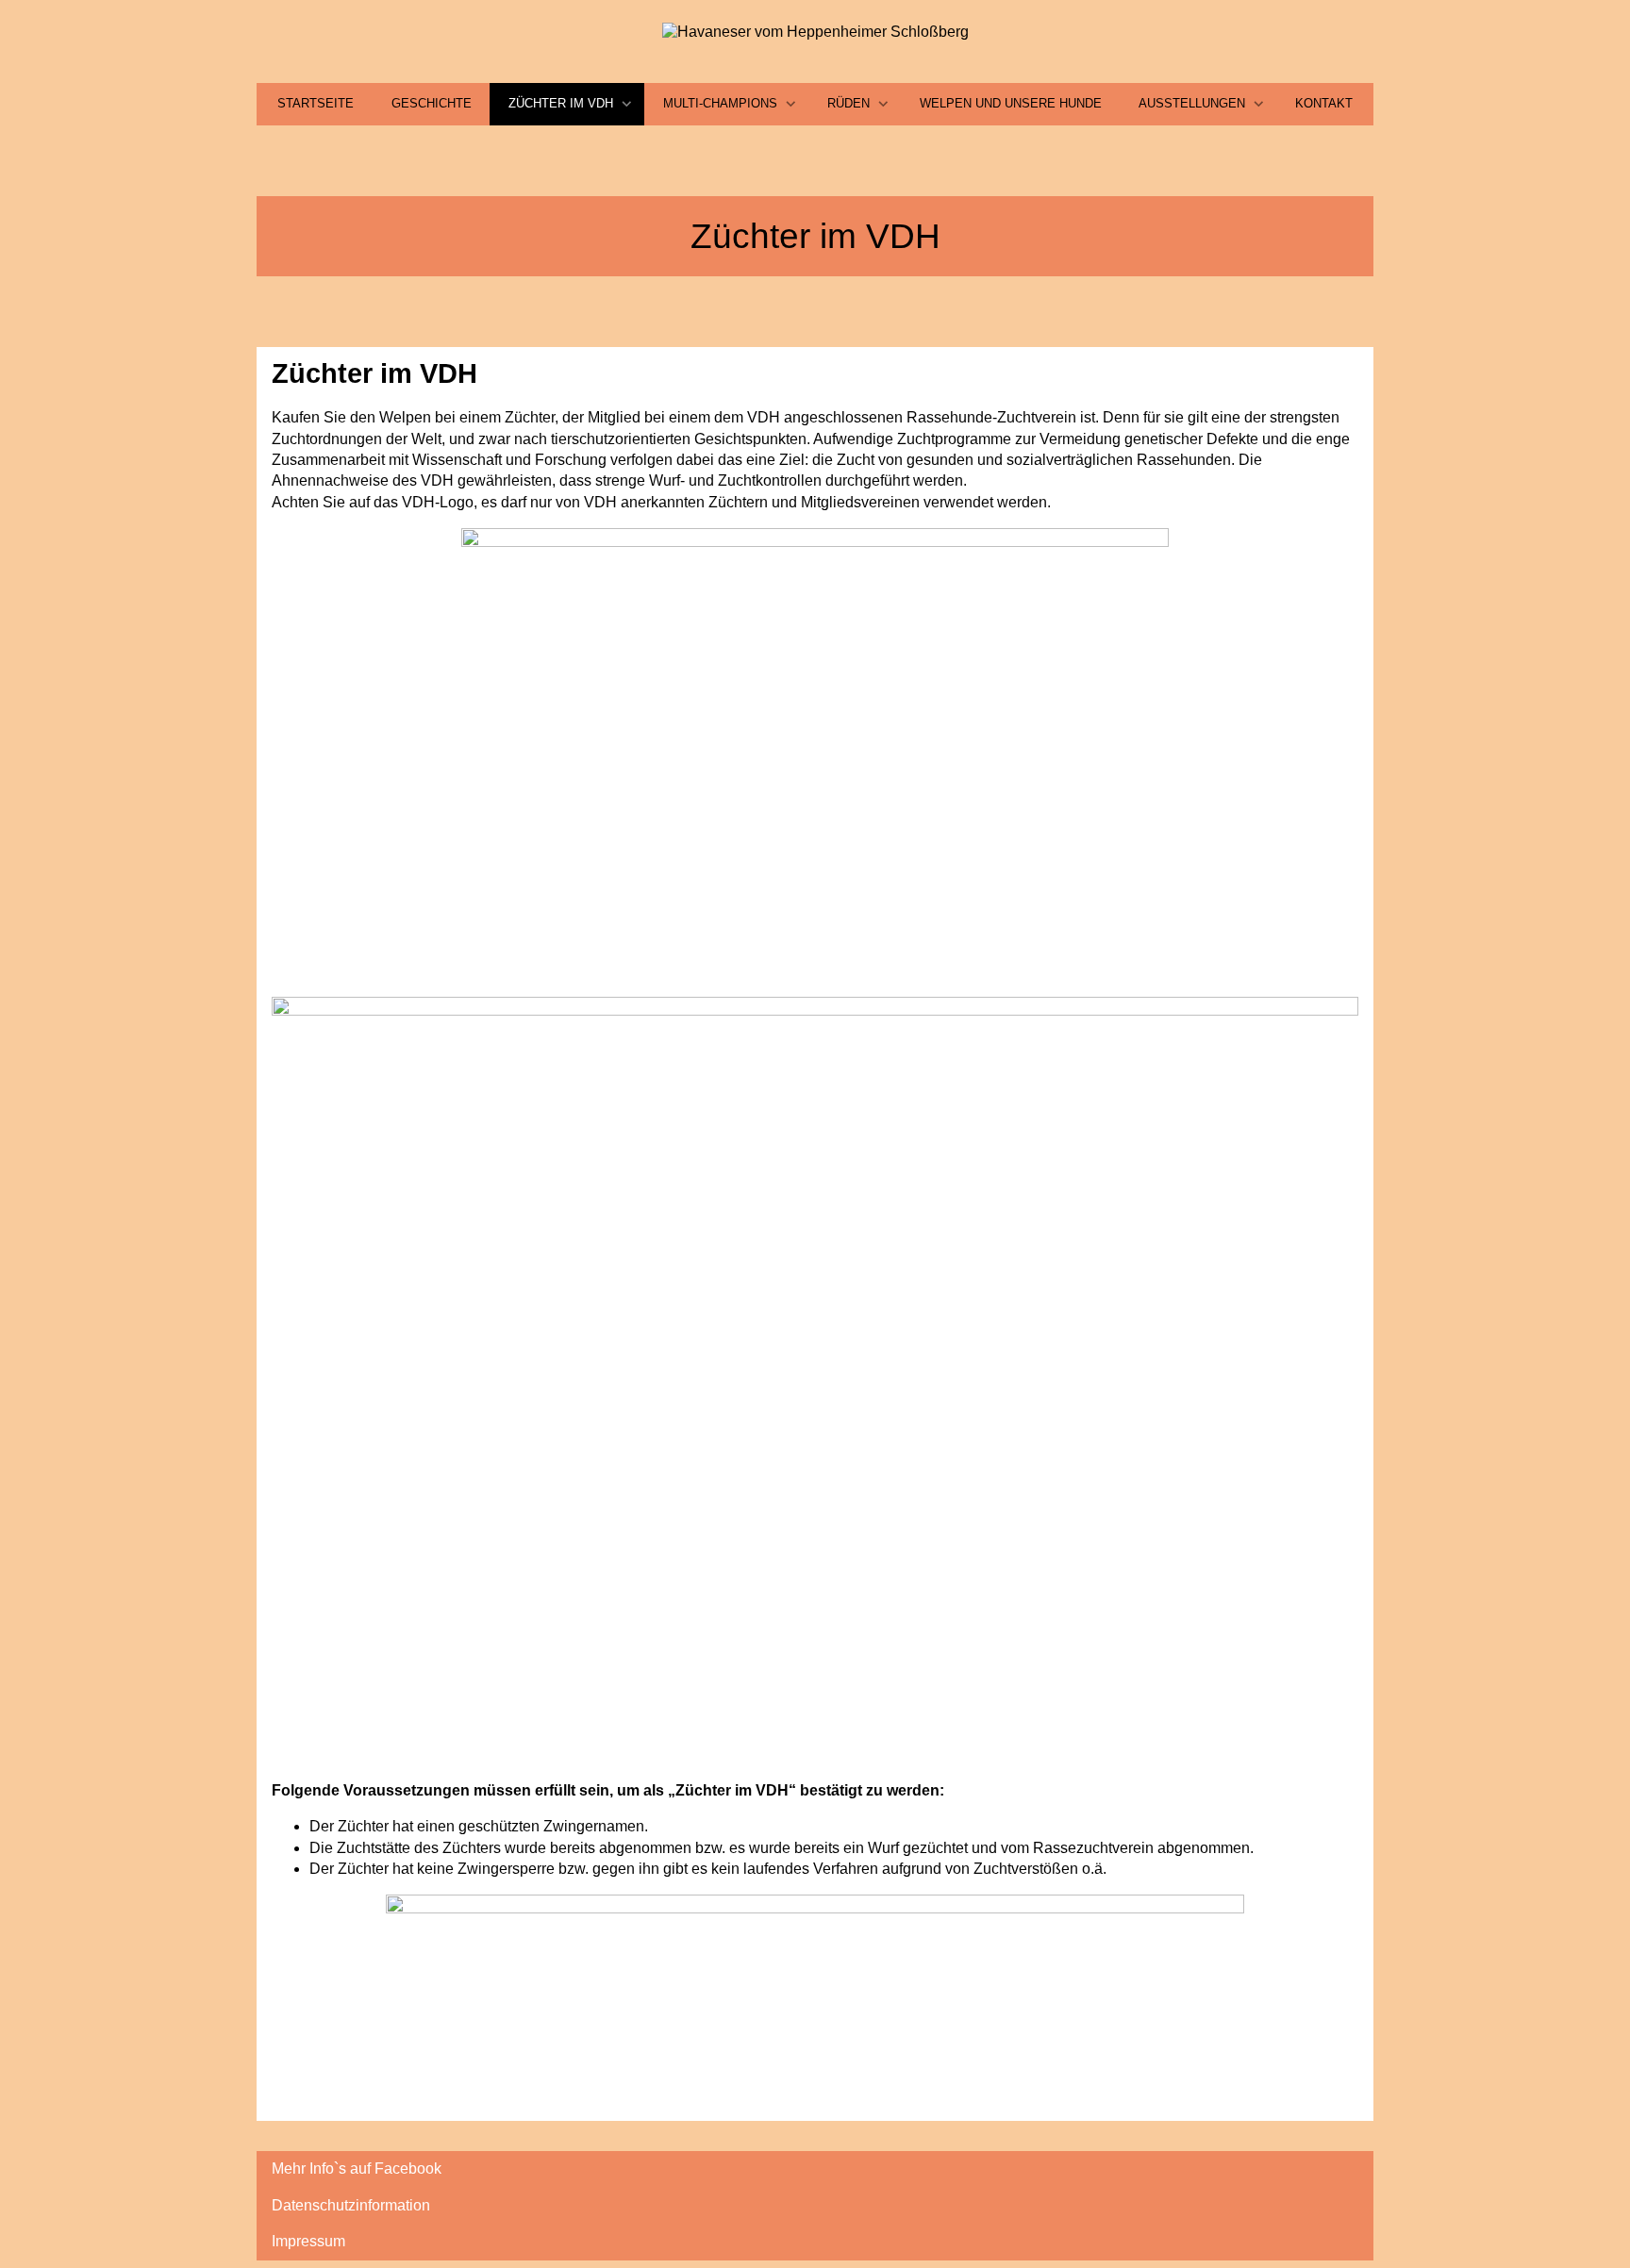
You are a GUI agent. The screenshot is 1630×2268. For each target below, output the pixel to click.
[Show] (627, 105)
